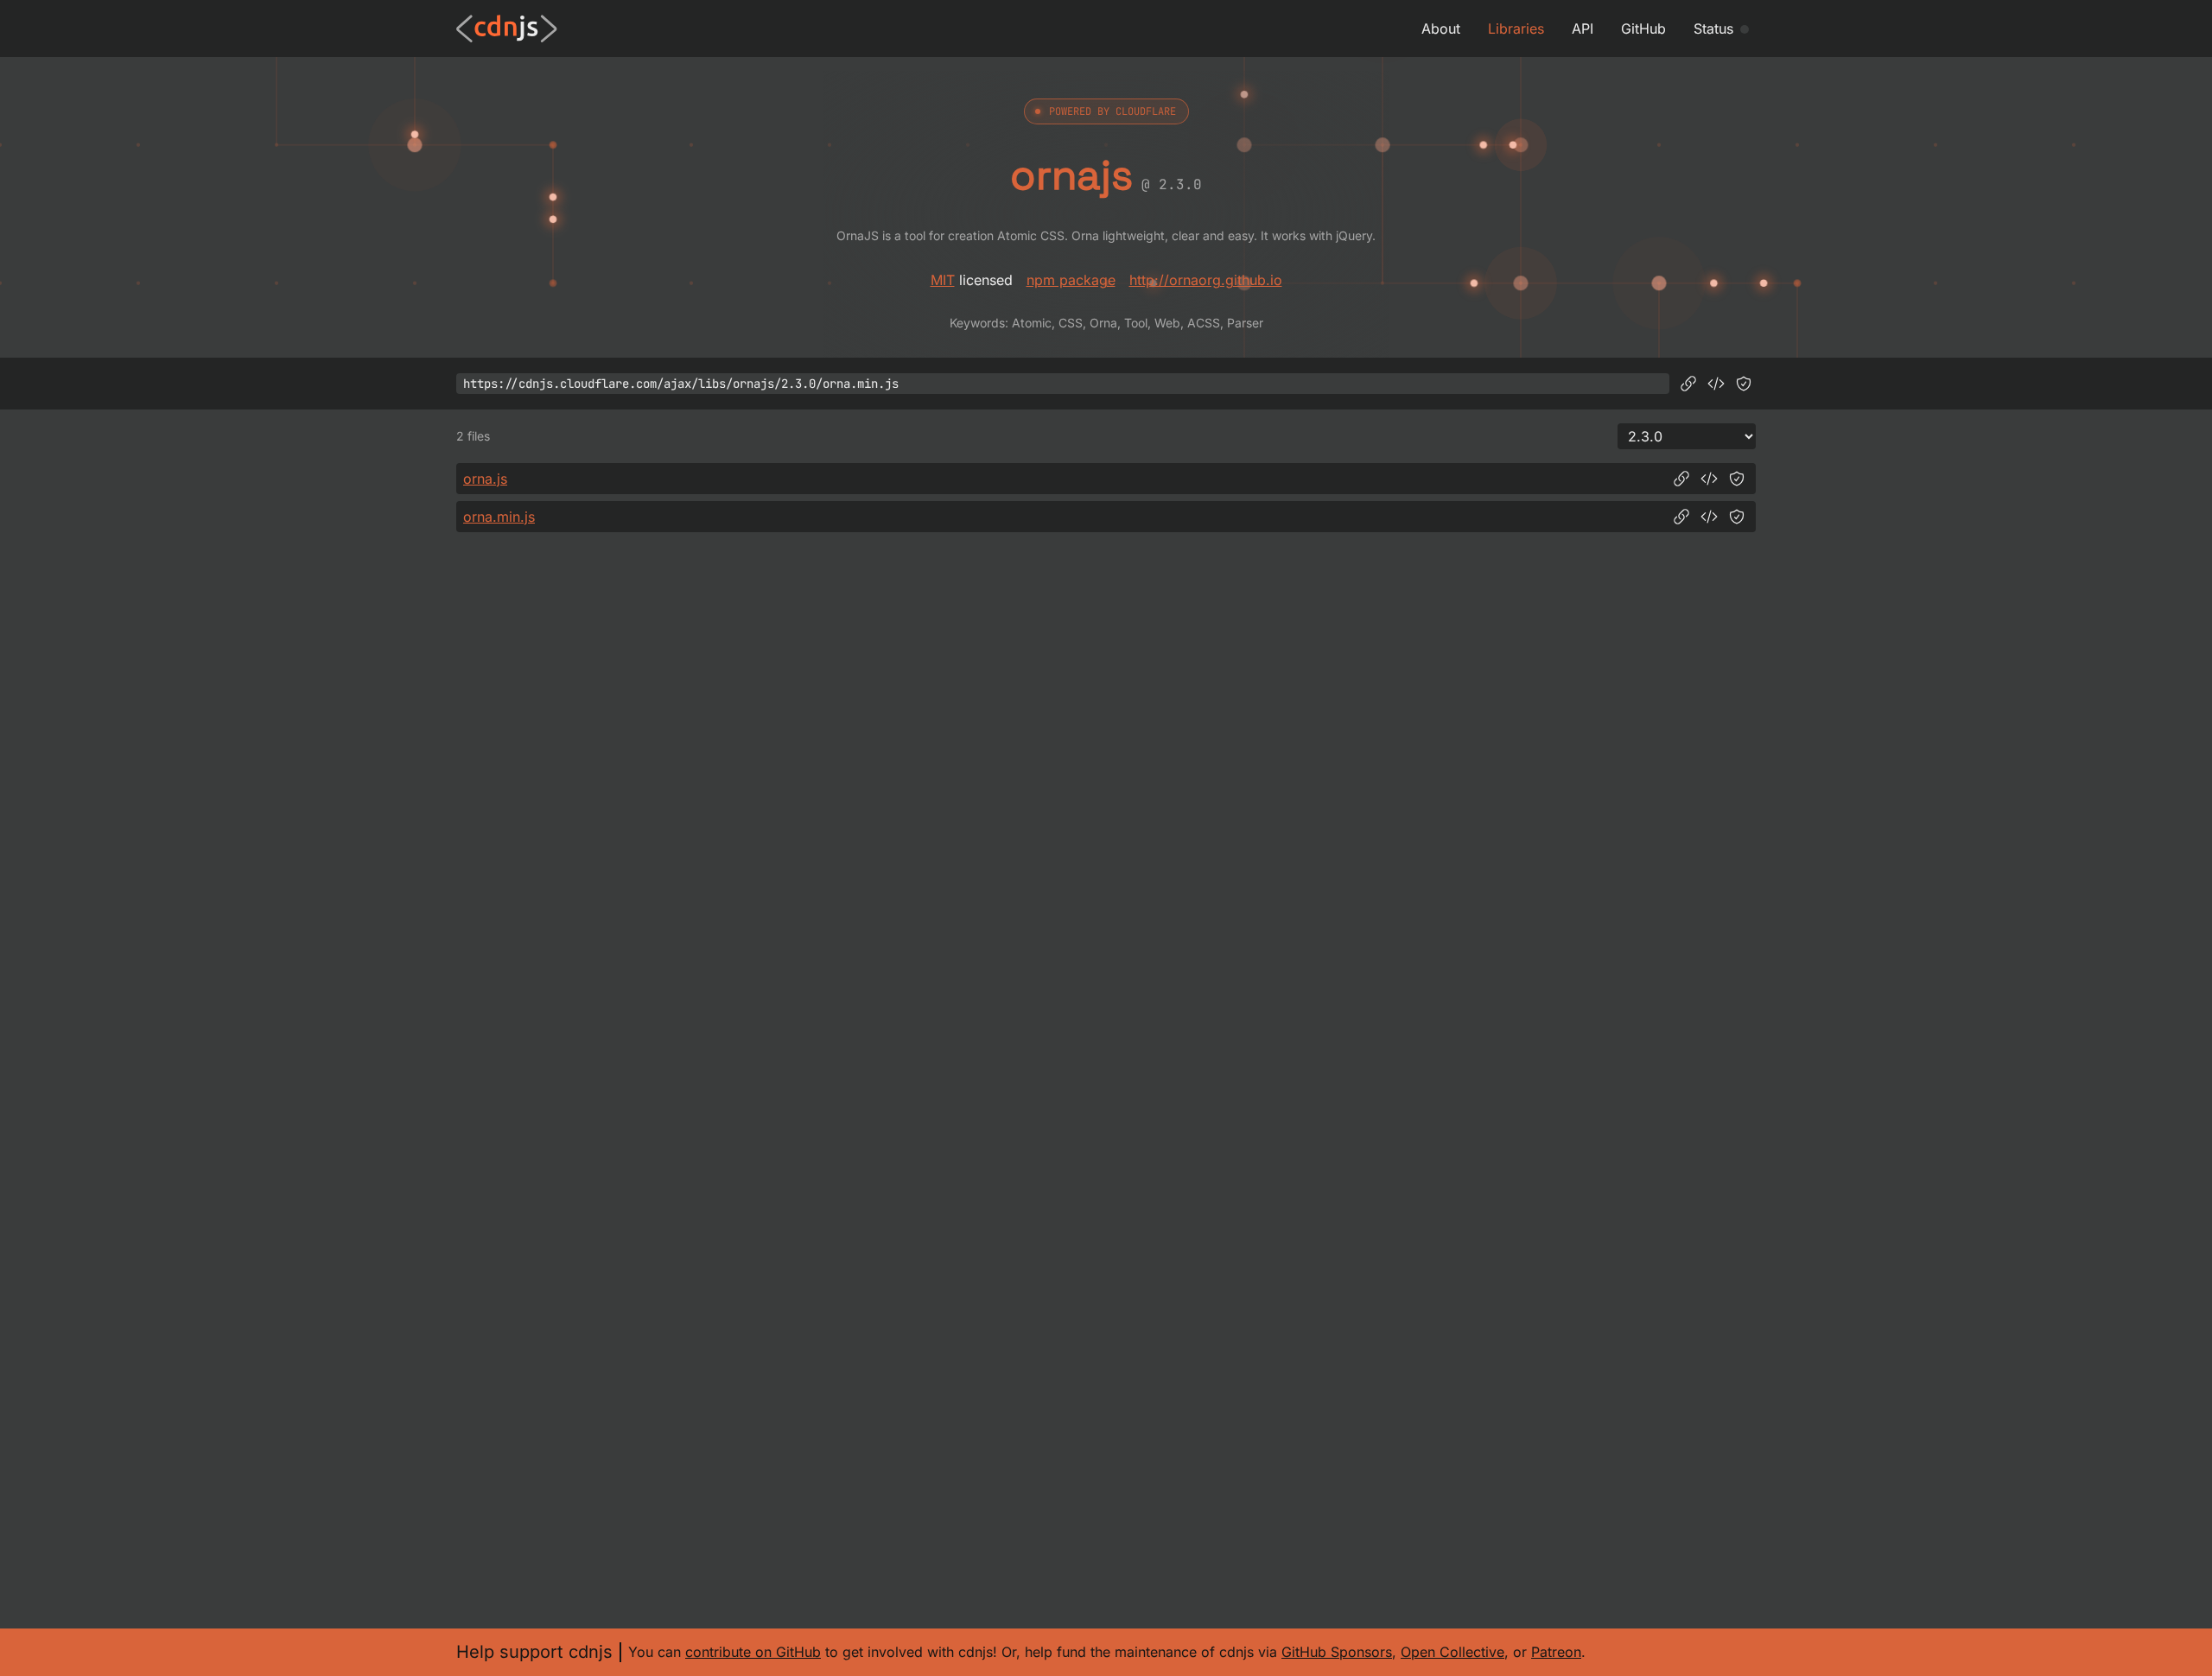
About (1441, 29)
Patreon (1556, 1652)
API (1583, 29)
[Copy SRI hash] (1744, 384)
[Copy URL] (1688, 384)
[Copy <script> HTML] (1716, 384)
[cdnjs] (507, 29)
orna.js (485, 479)
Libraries (1516, 29)
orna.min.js (499, 517)
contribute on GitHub (753, 1652)
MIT (943, 280)
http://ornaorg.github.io (1206, 280)
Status (1713, 29)
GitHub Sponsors (1337, 1652)
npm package (1071, 280)
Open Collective (1452, 1652)
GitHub (1643, 29)
